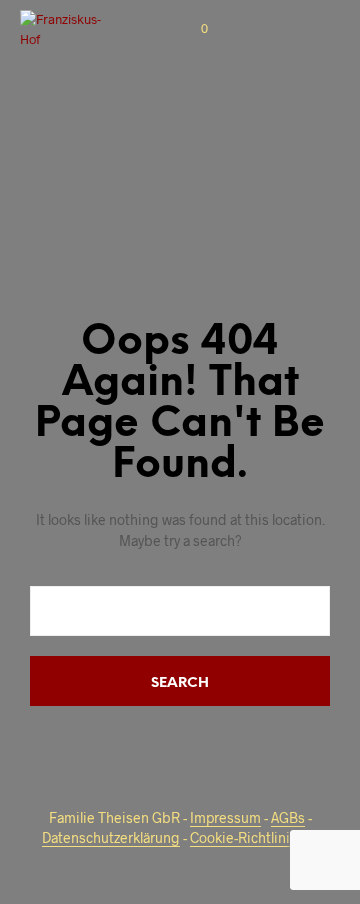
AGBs (288, 818)
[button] (191, 29)
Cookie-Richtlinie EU (254, 838)
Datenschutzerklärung (111, 838)
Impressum (225, 818)
